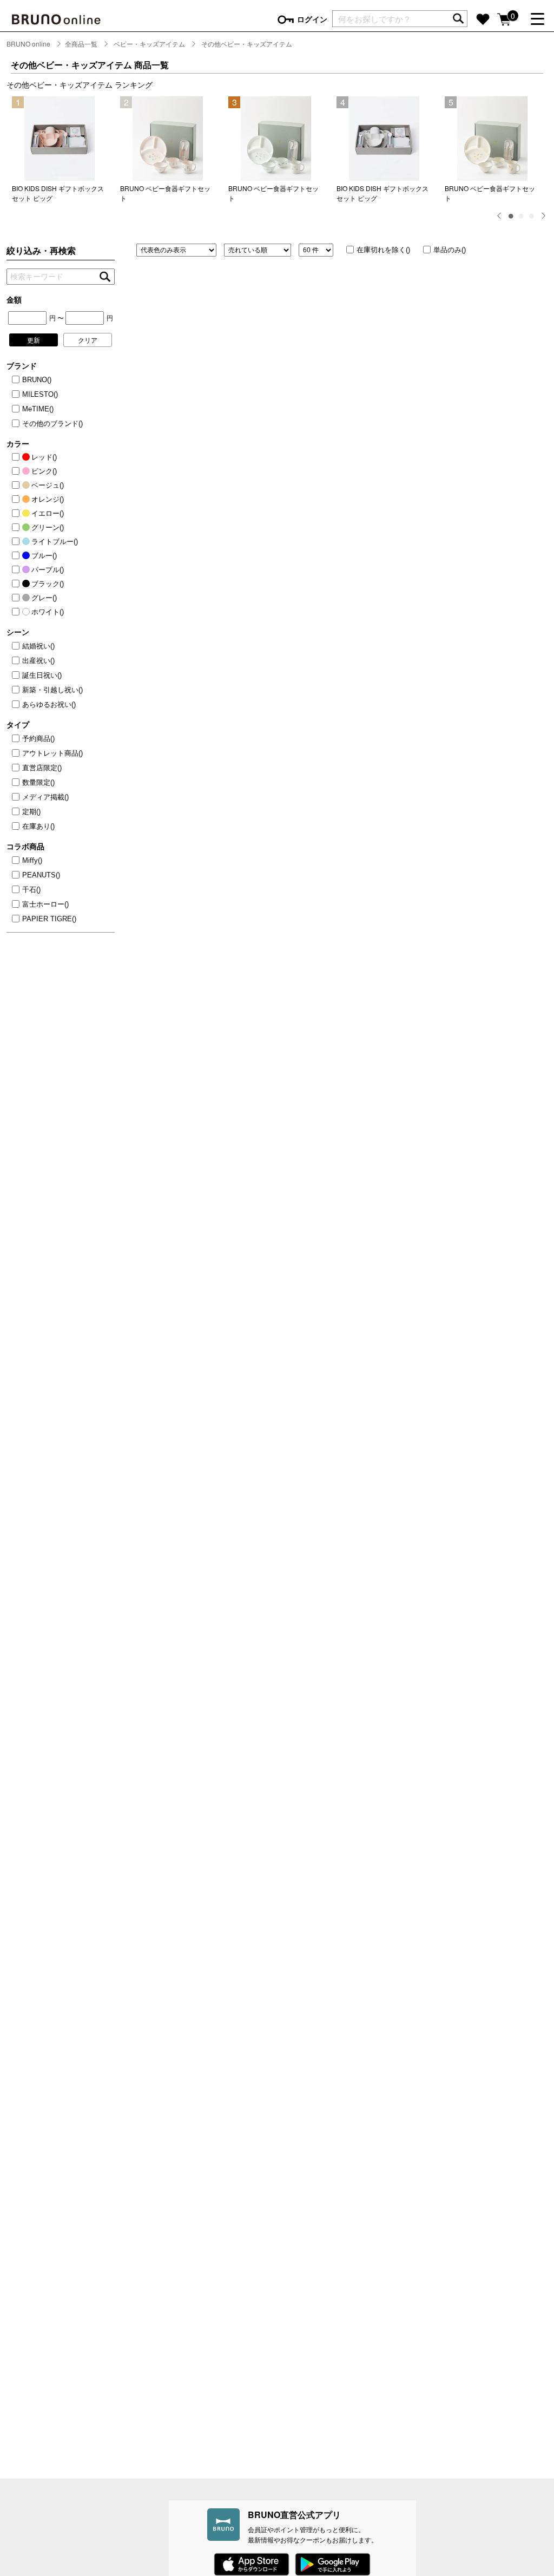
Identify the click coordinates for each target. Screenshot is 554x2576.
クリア (88, 340)
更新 (34, 340)
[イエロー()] (17, 514)
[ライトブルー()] (17, 542)
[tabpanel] (61, 150)
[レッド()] (17, 457)
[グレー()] (17, 598)
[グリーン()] (17, 528)
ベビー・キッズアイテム (149, 44)
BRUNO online (28, 44)
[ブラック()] (17, 584)
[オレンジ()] (17, 500)
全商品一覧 (81, 44)
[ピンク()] (17, 471)
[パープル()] (17, 570)
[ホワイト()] (17, 612)
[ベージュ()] (17, 486)
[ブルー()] (17, 556)
